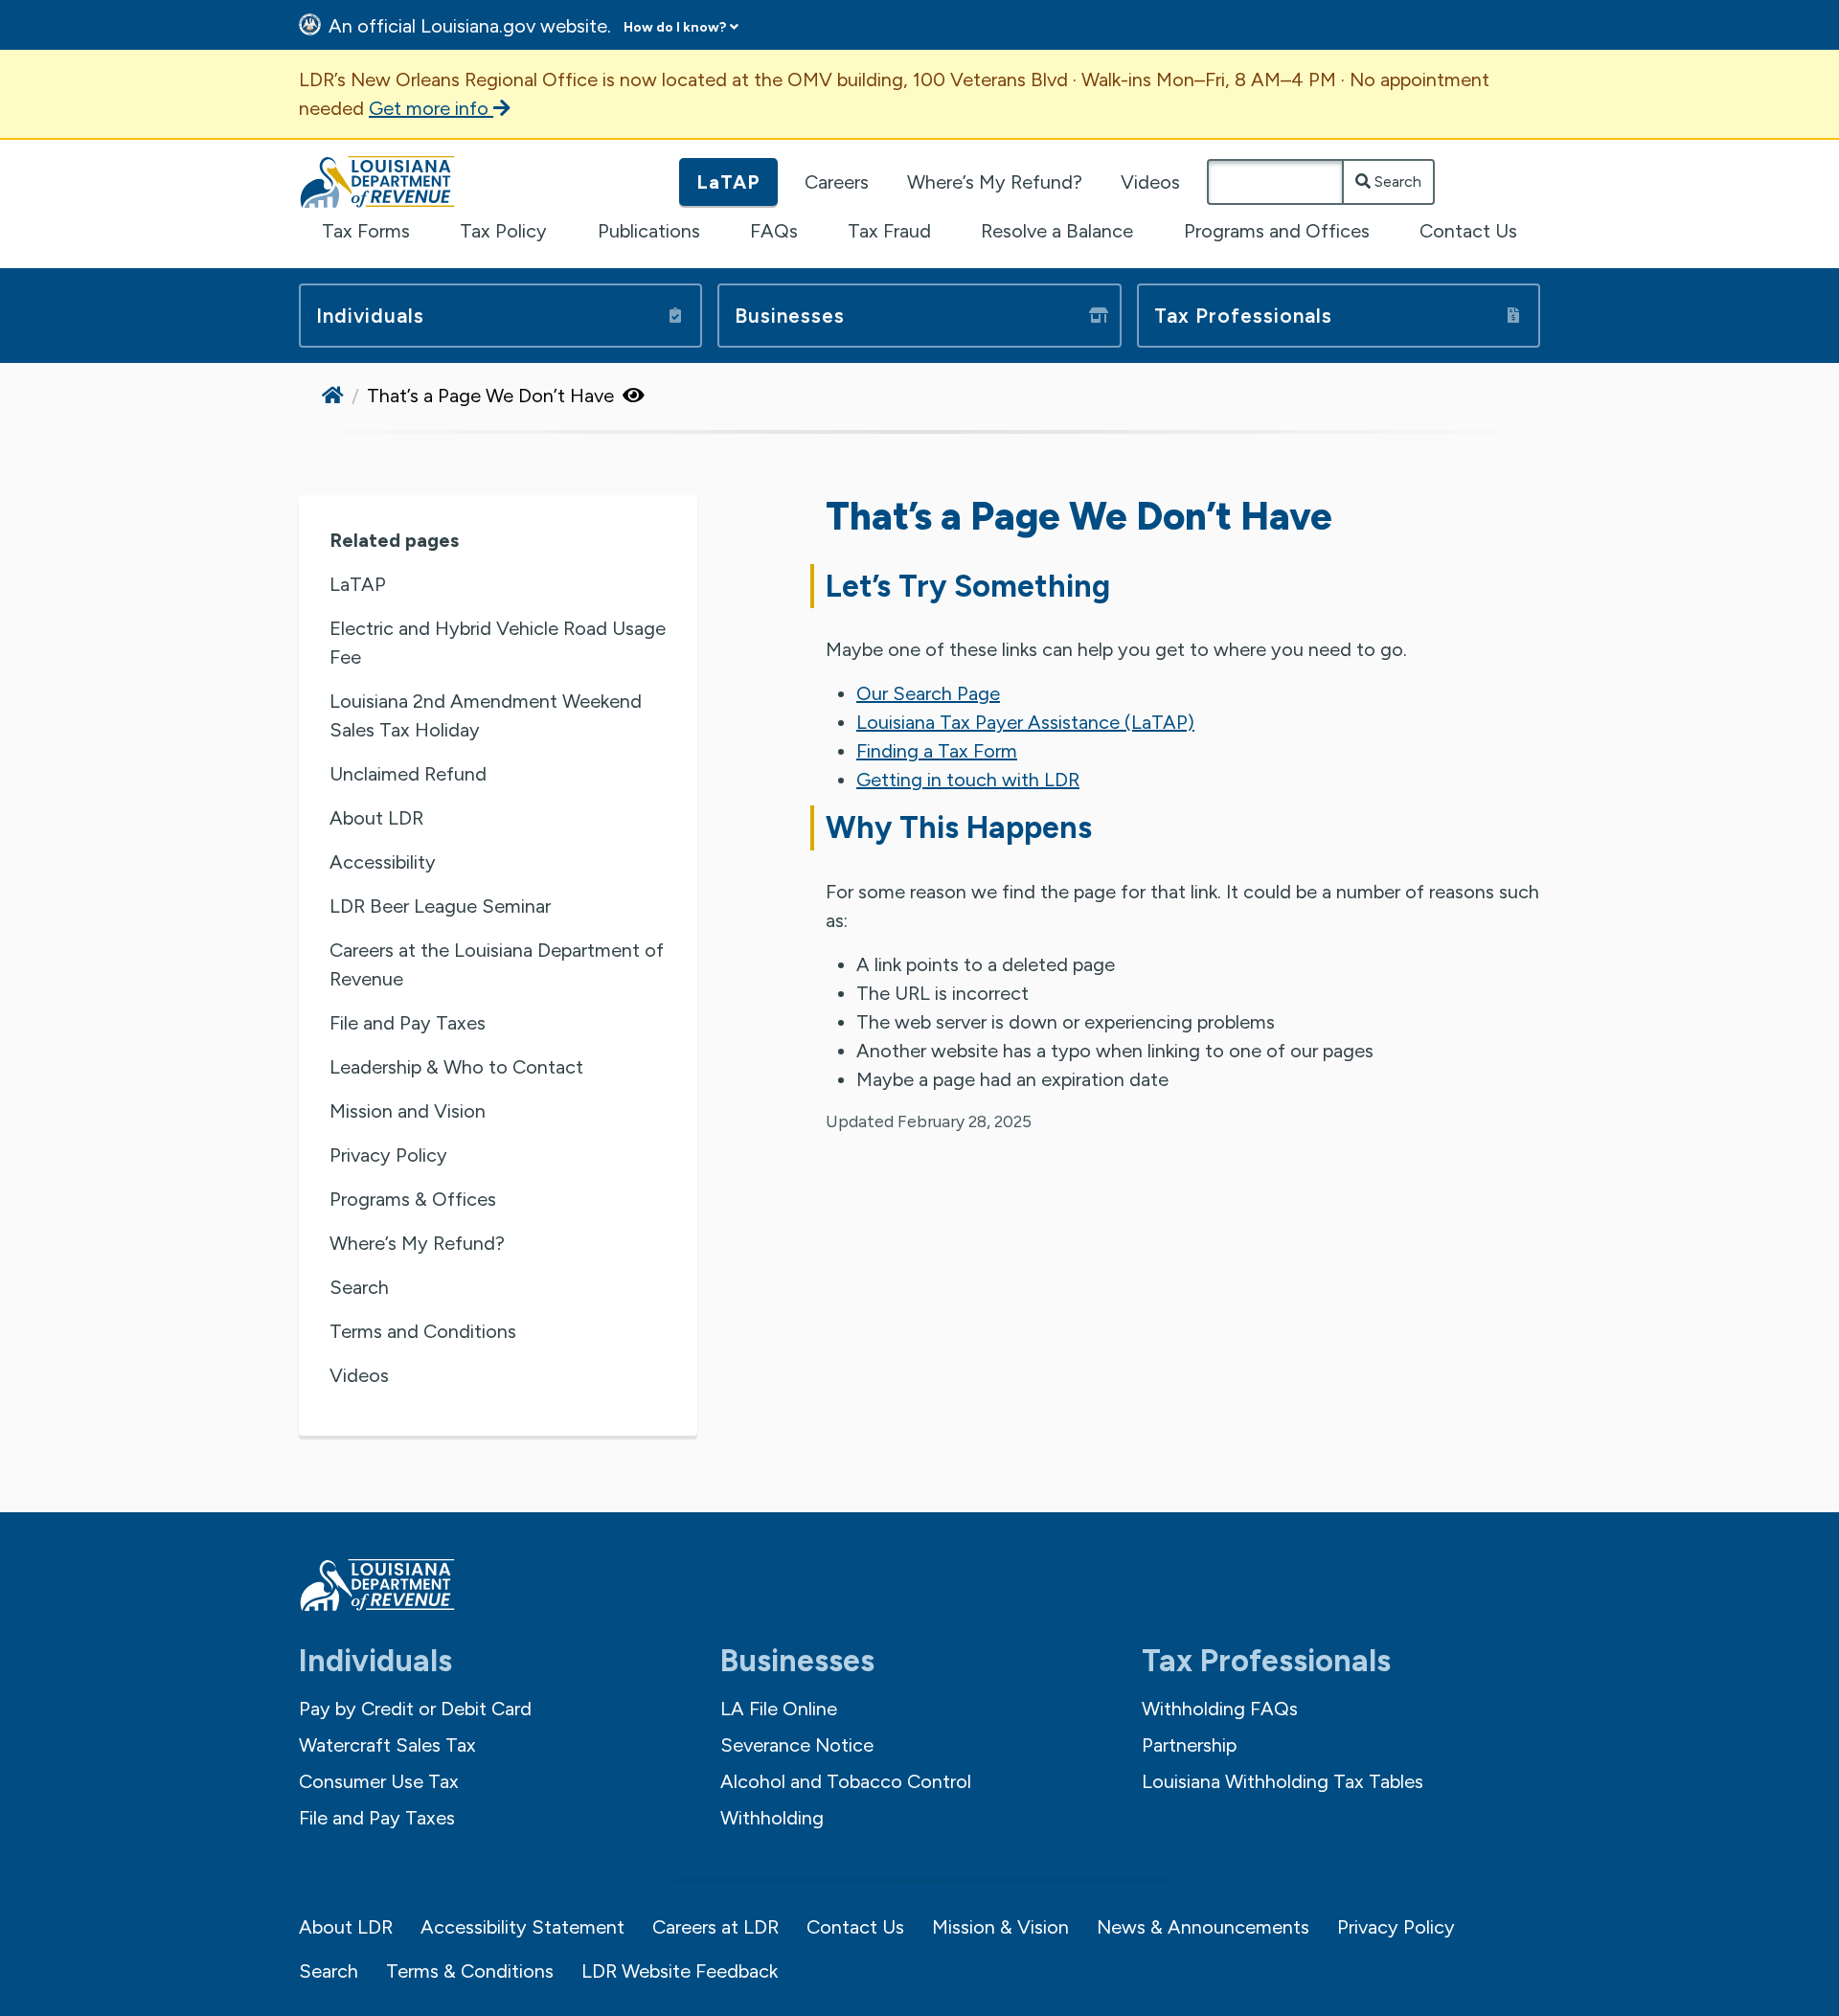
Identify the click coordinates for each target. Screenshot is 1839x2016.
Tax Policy (503, 231)
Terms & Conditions (470, 1971)
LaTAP (728, 182)
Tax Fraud (889, 231)
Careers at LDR (715, 1927)
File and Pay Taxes (408, 1023)
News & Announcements (1203, 1927)
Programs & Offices (413, 1199)
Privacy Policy (388, 1155)
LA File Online (779, 1709)
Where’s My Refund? (995, 182)
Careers (837, 182)
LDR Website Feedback (680, 1971)
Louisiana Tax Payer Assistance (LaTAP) (1025, 722)
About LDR (376, 818)
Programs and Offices (1277, 231)
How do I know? (675, 27)
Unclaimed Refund (408, 774)
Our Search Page (928, 693)
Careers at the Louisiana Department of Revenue (497, 964)
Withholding (772, 1818)
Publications (649, 231)
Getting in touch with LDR (968, 780)
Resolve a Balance (1057, 231)
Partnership (1189, 1745)
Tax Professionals (1243, 316)
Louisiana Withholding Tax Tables (1283, 1781)
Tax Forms (366, 231)
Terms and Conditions (423, 1331)
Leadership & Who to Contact (456, 1067)
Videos (1150, 182)
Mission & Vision (1000, 1927)
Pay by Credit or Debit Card (415, 1709)
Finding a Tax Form (937, 751)
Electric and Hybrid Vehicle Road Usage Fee (498, 643)
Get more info (431, 108)
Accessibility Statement (522, 1927)
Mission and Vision (408, 1111)
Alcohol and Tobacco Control (846, 1781)
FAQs (774, 231)
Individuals (370, 316)
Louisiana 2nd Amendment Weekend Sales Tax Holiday (486, 715)
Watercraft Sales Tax (387, 1745)
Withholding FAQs (1220, 1709)
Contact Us (1468, 231)
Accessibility (383, 862)
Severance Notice (797, 1745)
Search (1396, 181)
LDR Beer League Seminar (440, 906)
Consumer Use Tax (379, 1781)
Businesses (790, 316)
